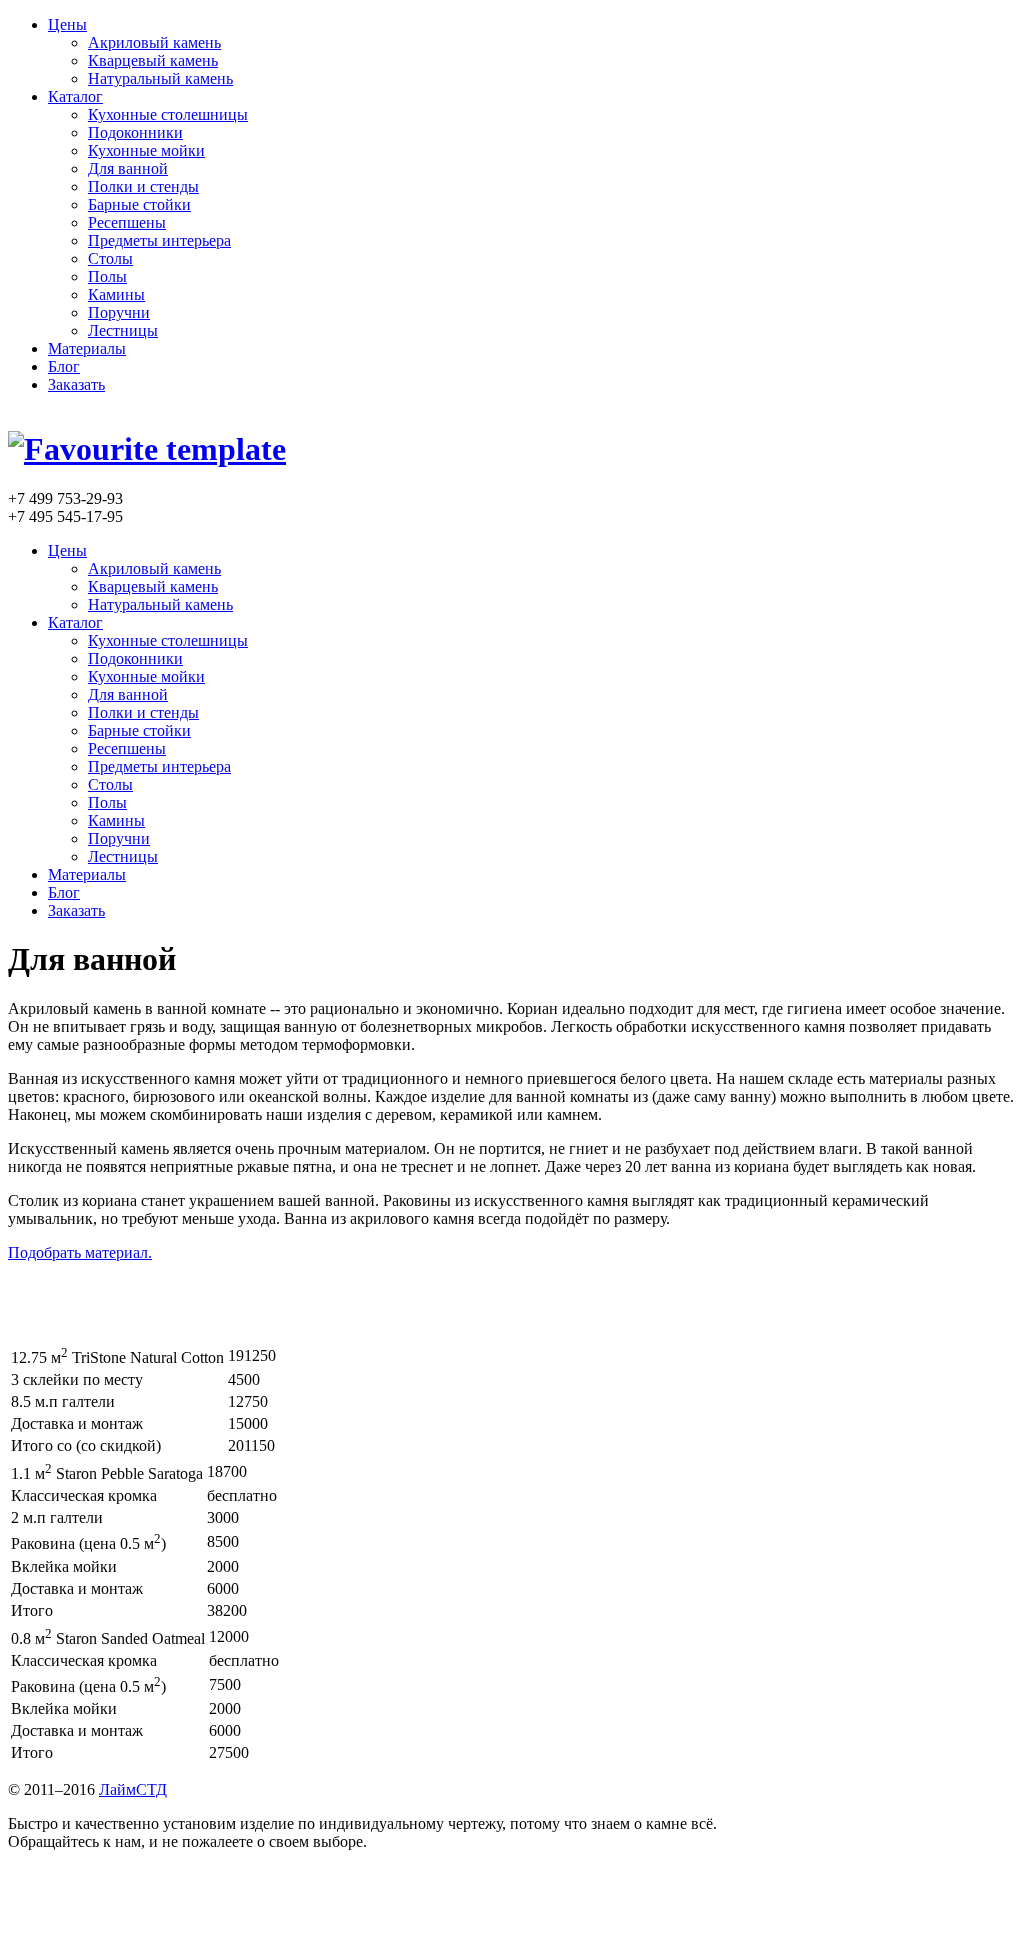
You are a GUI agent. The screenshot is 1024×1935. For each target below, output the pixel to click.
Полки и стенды (143, 186)
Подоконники (135, 132)
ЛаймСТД (133, 1789)
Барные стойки (139, 204)
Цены (67, 24)
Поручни (119, 312)
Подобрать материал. (80, 1252)
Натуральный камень (160, 78)
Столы (110, 258)
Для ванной (128, 168)
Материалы (87, 348)
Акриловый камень (154, 42)
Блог (64, 366)
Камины (116, 294)
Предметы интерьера (159, 240)
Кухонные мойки (146, 150)
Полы (107, 276)
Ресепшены (127, 222)
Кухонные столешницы (168, 114)
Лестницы (123, 330)
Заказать (76, 384)
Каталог (75, 96)
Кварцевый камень (153, 60)
